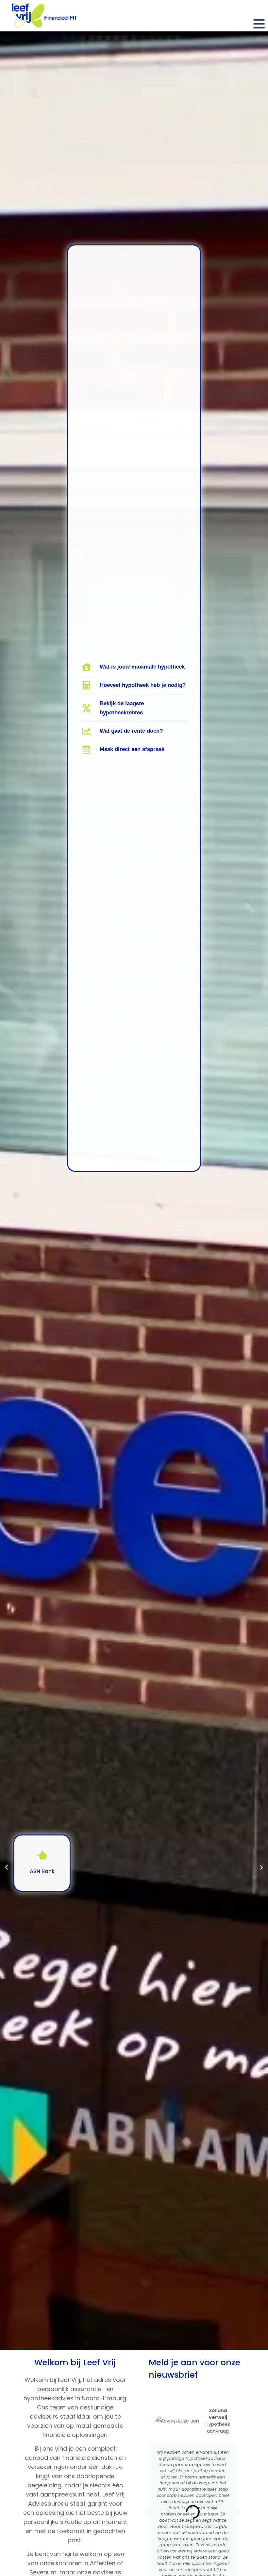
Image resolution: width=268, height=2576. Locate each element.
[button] (7, 1867)
